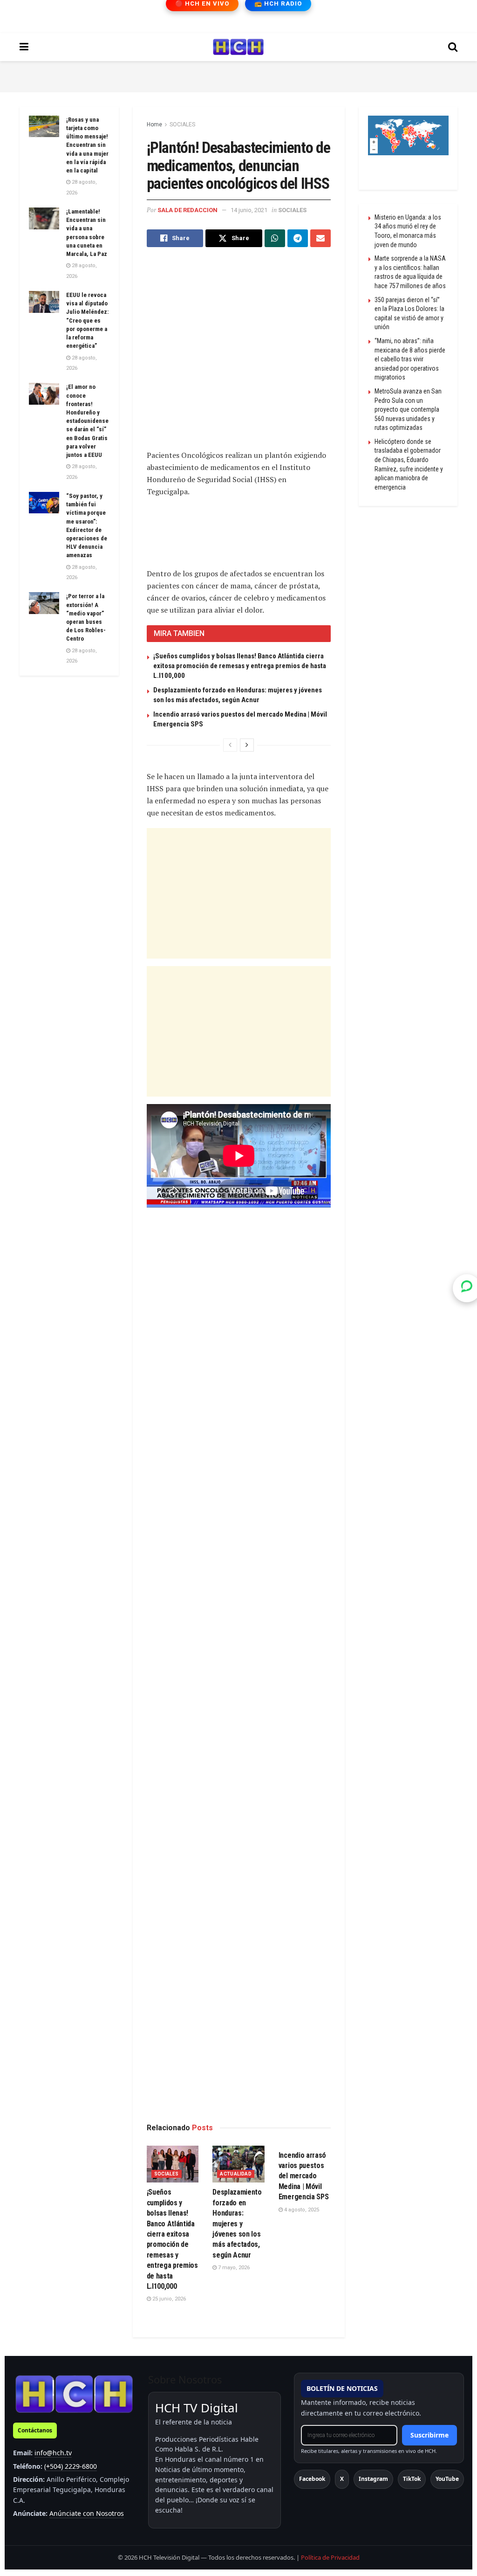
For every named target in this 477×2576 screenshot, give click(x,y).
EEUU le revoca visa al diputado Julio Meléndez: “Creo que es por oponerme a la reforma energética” (87, 320)
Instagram (373, 2479)
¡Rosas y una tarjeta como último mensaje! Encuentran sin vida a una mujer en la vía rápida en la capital (87, 145)
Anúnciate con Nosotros (87, 2513)
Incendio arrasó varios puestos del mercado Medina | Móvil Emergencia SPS (304, 2176)
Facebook (312, 2479)
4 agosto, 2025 (301, 2210)
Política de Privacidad (330, 2557)
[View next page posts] (247, 745)
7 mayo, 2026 (233, 2268)
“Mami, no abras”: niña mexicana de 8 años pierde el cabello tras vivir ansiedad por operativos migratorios (410, 359)
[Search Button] (453, 47)
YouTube (447, 2479)
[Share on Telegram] (298, 238)
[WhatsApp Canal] (467, 1288)
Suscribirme (429, 2435)
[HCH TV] (74, 2393)
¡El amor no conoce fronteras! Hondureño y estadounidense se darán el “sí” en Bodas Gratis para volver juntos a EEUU (87, 421)
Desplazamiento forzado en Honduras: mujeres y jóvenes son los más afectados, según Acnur (237, 2223)
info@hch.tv (53, 2453)
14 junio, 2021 (249, 210)
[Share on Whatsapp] (275, 238)
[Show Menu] (24, 47)
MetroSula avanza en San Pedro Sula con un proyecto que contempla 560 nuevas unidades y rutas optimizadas (408, 409)
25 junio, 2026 (168, 2299)
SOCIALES (182, 124)
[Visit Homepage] (238, 47)
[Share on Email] (320, 238)
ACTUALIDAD (236, 2174)
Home (154, 124)
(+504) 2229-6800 (71, 2466)
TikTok (412, 2479)
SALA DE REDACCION (187, 210)
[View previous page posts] (230, 745)
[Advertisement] (238, 75)
